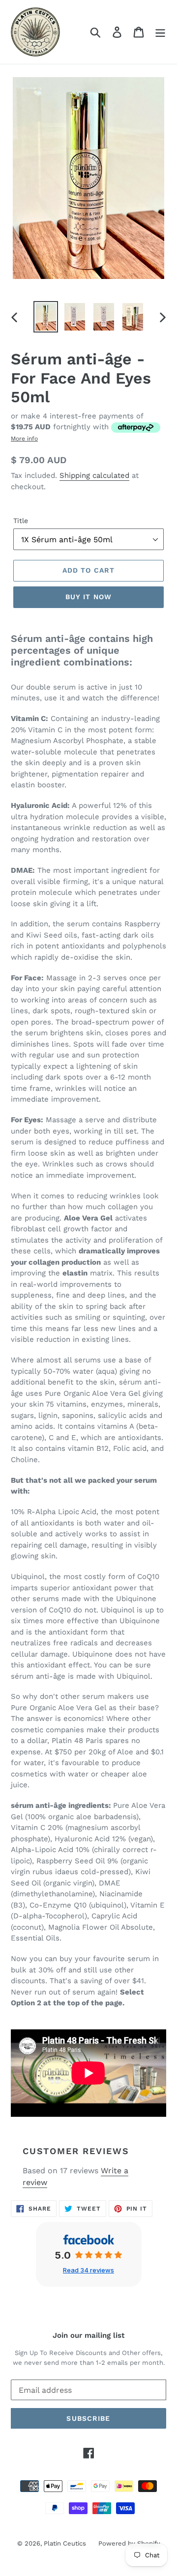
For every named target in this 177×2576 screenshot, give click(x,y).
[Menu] (160, 32)
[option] (45, 317)
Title (21, 521)
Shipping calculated (94, 475)
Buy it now (88, 597)
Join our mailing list (88, 2335)
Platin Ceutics (65, 2543)
